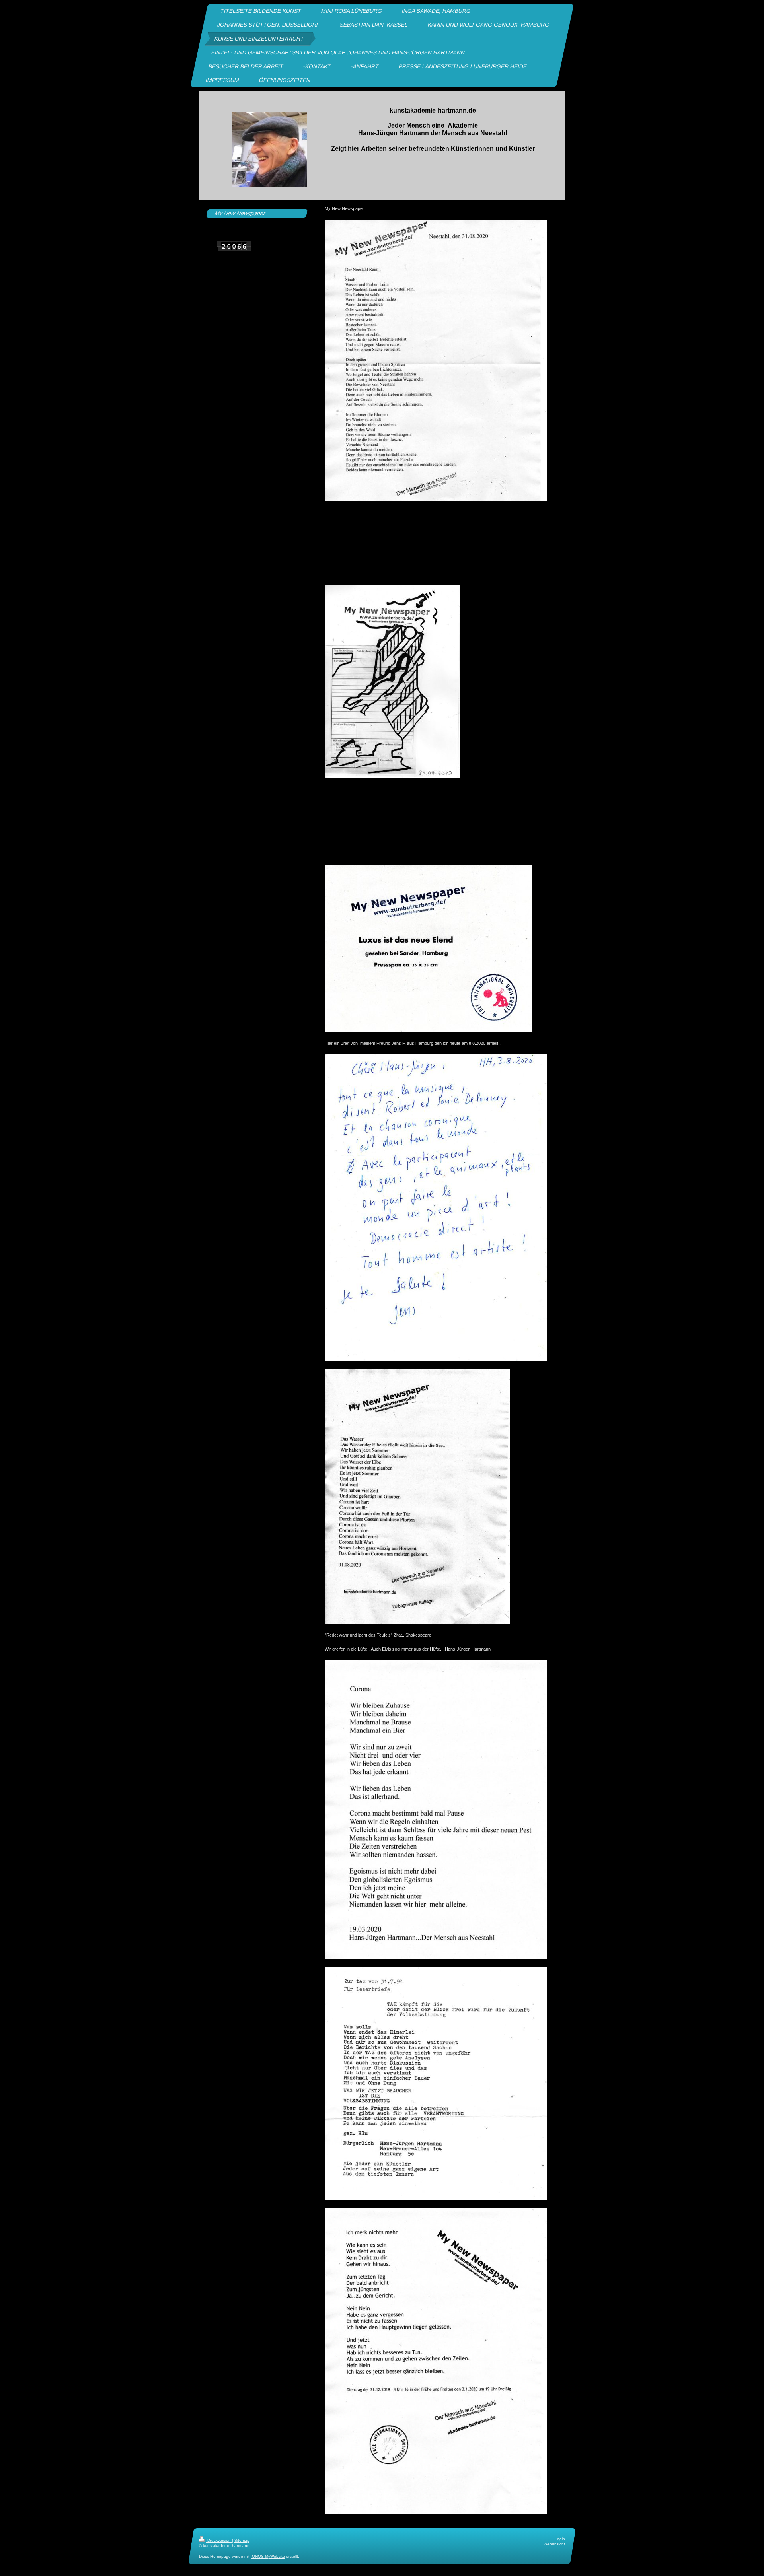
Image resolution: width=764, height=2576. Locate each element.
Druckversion (219, 2540)
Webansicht (554, 2544)
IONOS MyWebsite (268, 2556)
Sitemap (242, 2540)
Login (560, 2539)
